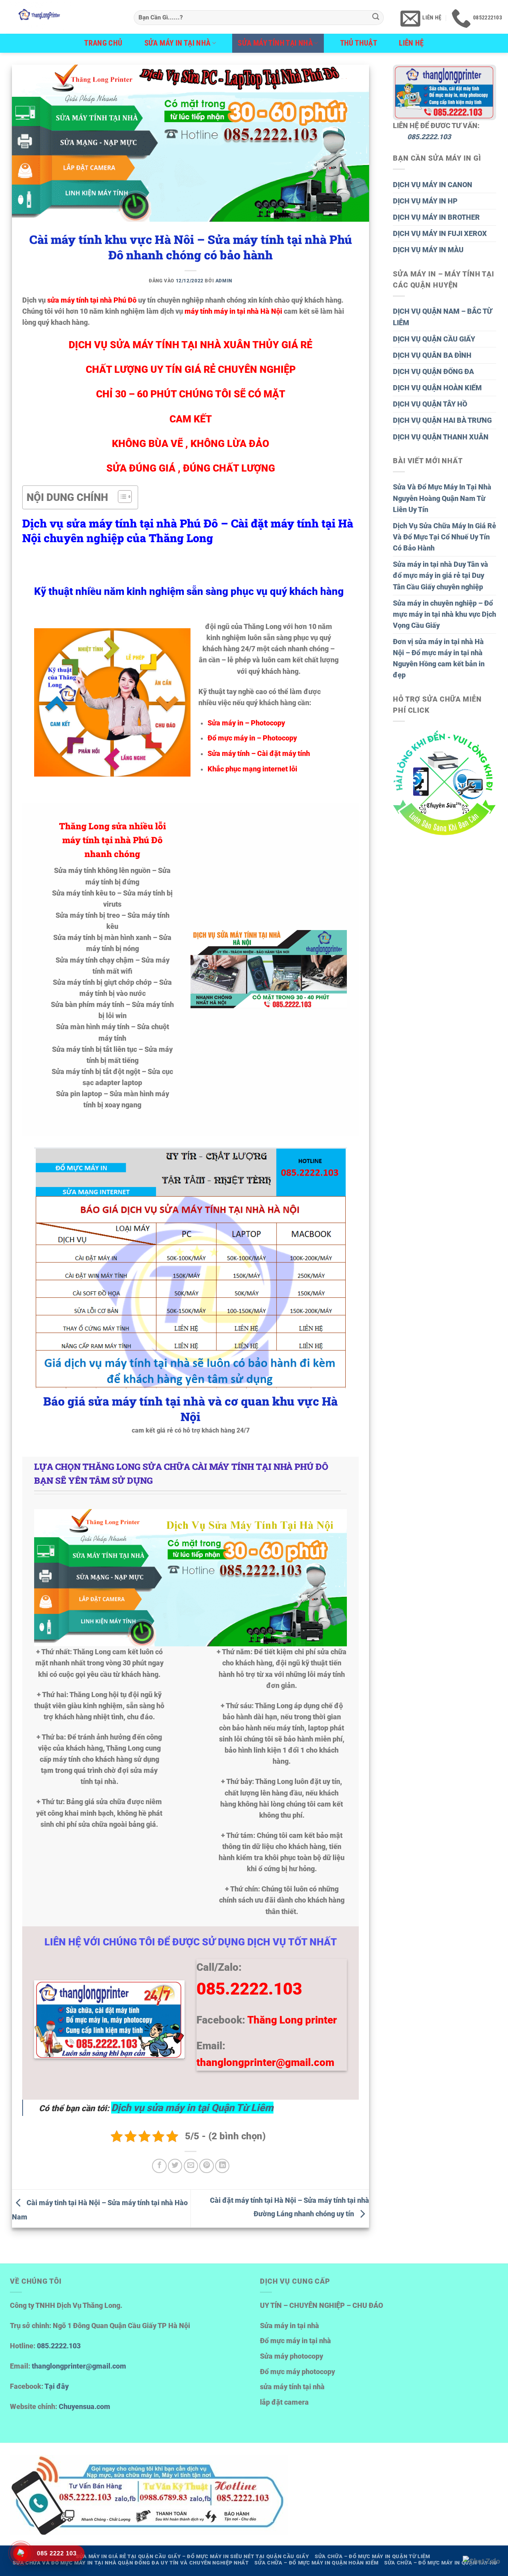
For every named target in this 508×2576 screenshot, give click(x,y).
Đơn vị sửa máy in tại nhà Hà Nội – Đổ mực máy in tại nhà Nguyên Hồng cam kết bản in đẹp (439, 658)
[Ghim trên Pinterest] (206, 2166)
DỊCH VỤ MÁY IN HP (425, 201)
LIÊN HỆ (411, 43)
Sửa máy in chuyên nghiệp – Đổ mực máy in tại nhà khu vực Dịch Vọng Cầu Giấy (444, 614)
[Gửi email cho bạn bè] (191, 2166)
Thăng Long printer (292, 2020)
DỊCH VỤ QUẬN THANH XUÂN (441, 437)
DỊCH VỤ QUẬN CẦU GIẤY (434, 339)
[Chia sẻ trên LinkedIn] (222, 2166)
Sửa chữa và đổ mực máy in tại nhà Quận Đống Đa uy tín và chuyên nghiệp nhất (131, 2563)
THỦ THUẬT (359, 43)
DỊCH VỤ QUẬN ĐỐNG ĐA (433, 372)
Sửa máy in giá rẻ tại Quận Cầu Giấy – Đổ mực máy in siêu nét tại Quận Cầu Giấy (192, 2556)
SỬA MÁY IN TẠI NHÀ (178, 43)
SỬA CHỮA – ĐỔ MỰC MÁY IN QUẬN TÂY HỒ (441, 2563)
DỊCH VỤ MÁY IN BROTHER (436, 217)
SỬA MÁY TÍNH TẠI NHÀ (275, 43)
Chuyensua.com (85, 2407)
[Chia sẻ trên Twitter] (175, 2166)
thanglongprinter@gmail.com (79, 2366)
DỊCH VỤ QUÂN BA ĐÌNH (432, 355)
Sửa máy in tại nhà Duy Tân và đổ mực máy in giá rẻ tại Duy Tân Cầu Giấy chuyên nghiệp (441, 575)
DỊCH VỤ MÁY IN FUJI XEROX (440, 234)
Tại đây (57, 2386)
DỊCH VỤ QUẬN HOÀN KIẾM (437, 388)
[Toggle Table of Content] (121, 497)
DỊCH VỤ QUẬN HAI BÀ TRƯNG (442, 420)
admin (224, 281)
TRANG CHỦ (103, 43)
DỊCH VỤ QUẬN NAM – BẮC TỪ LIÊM (443, 317)
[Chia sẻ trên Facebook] (159, 2166)
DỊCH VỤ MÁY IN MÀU (428, 250)
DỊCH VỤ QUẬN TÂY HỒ (430, 404)
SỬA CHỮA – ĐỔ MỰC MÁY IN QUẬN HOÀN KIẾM (316, 2563)
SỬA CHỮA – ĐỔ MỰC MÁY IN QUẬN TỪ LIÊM (372, 2556)
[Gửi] (376, 18)
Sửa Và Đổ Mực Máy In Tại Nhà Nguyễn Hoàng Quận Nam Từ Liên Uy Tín (442, 498)
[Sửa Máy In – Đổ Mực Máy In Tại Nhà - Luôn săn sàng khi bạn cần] (64, 17)
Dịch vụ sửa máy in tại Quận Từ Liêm (192, 2108)
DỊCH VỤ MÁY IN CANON (433, 185)
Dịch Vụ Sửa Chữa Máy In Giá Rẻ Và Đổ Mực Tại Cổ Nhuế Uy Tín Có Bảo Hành (444, 537)
